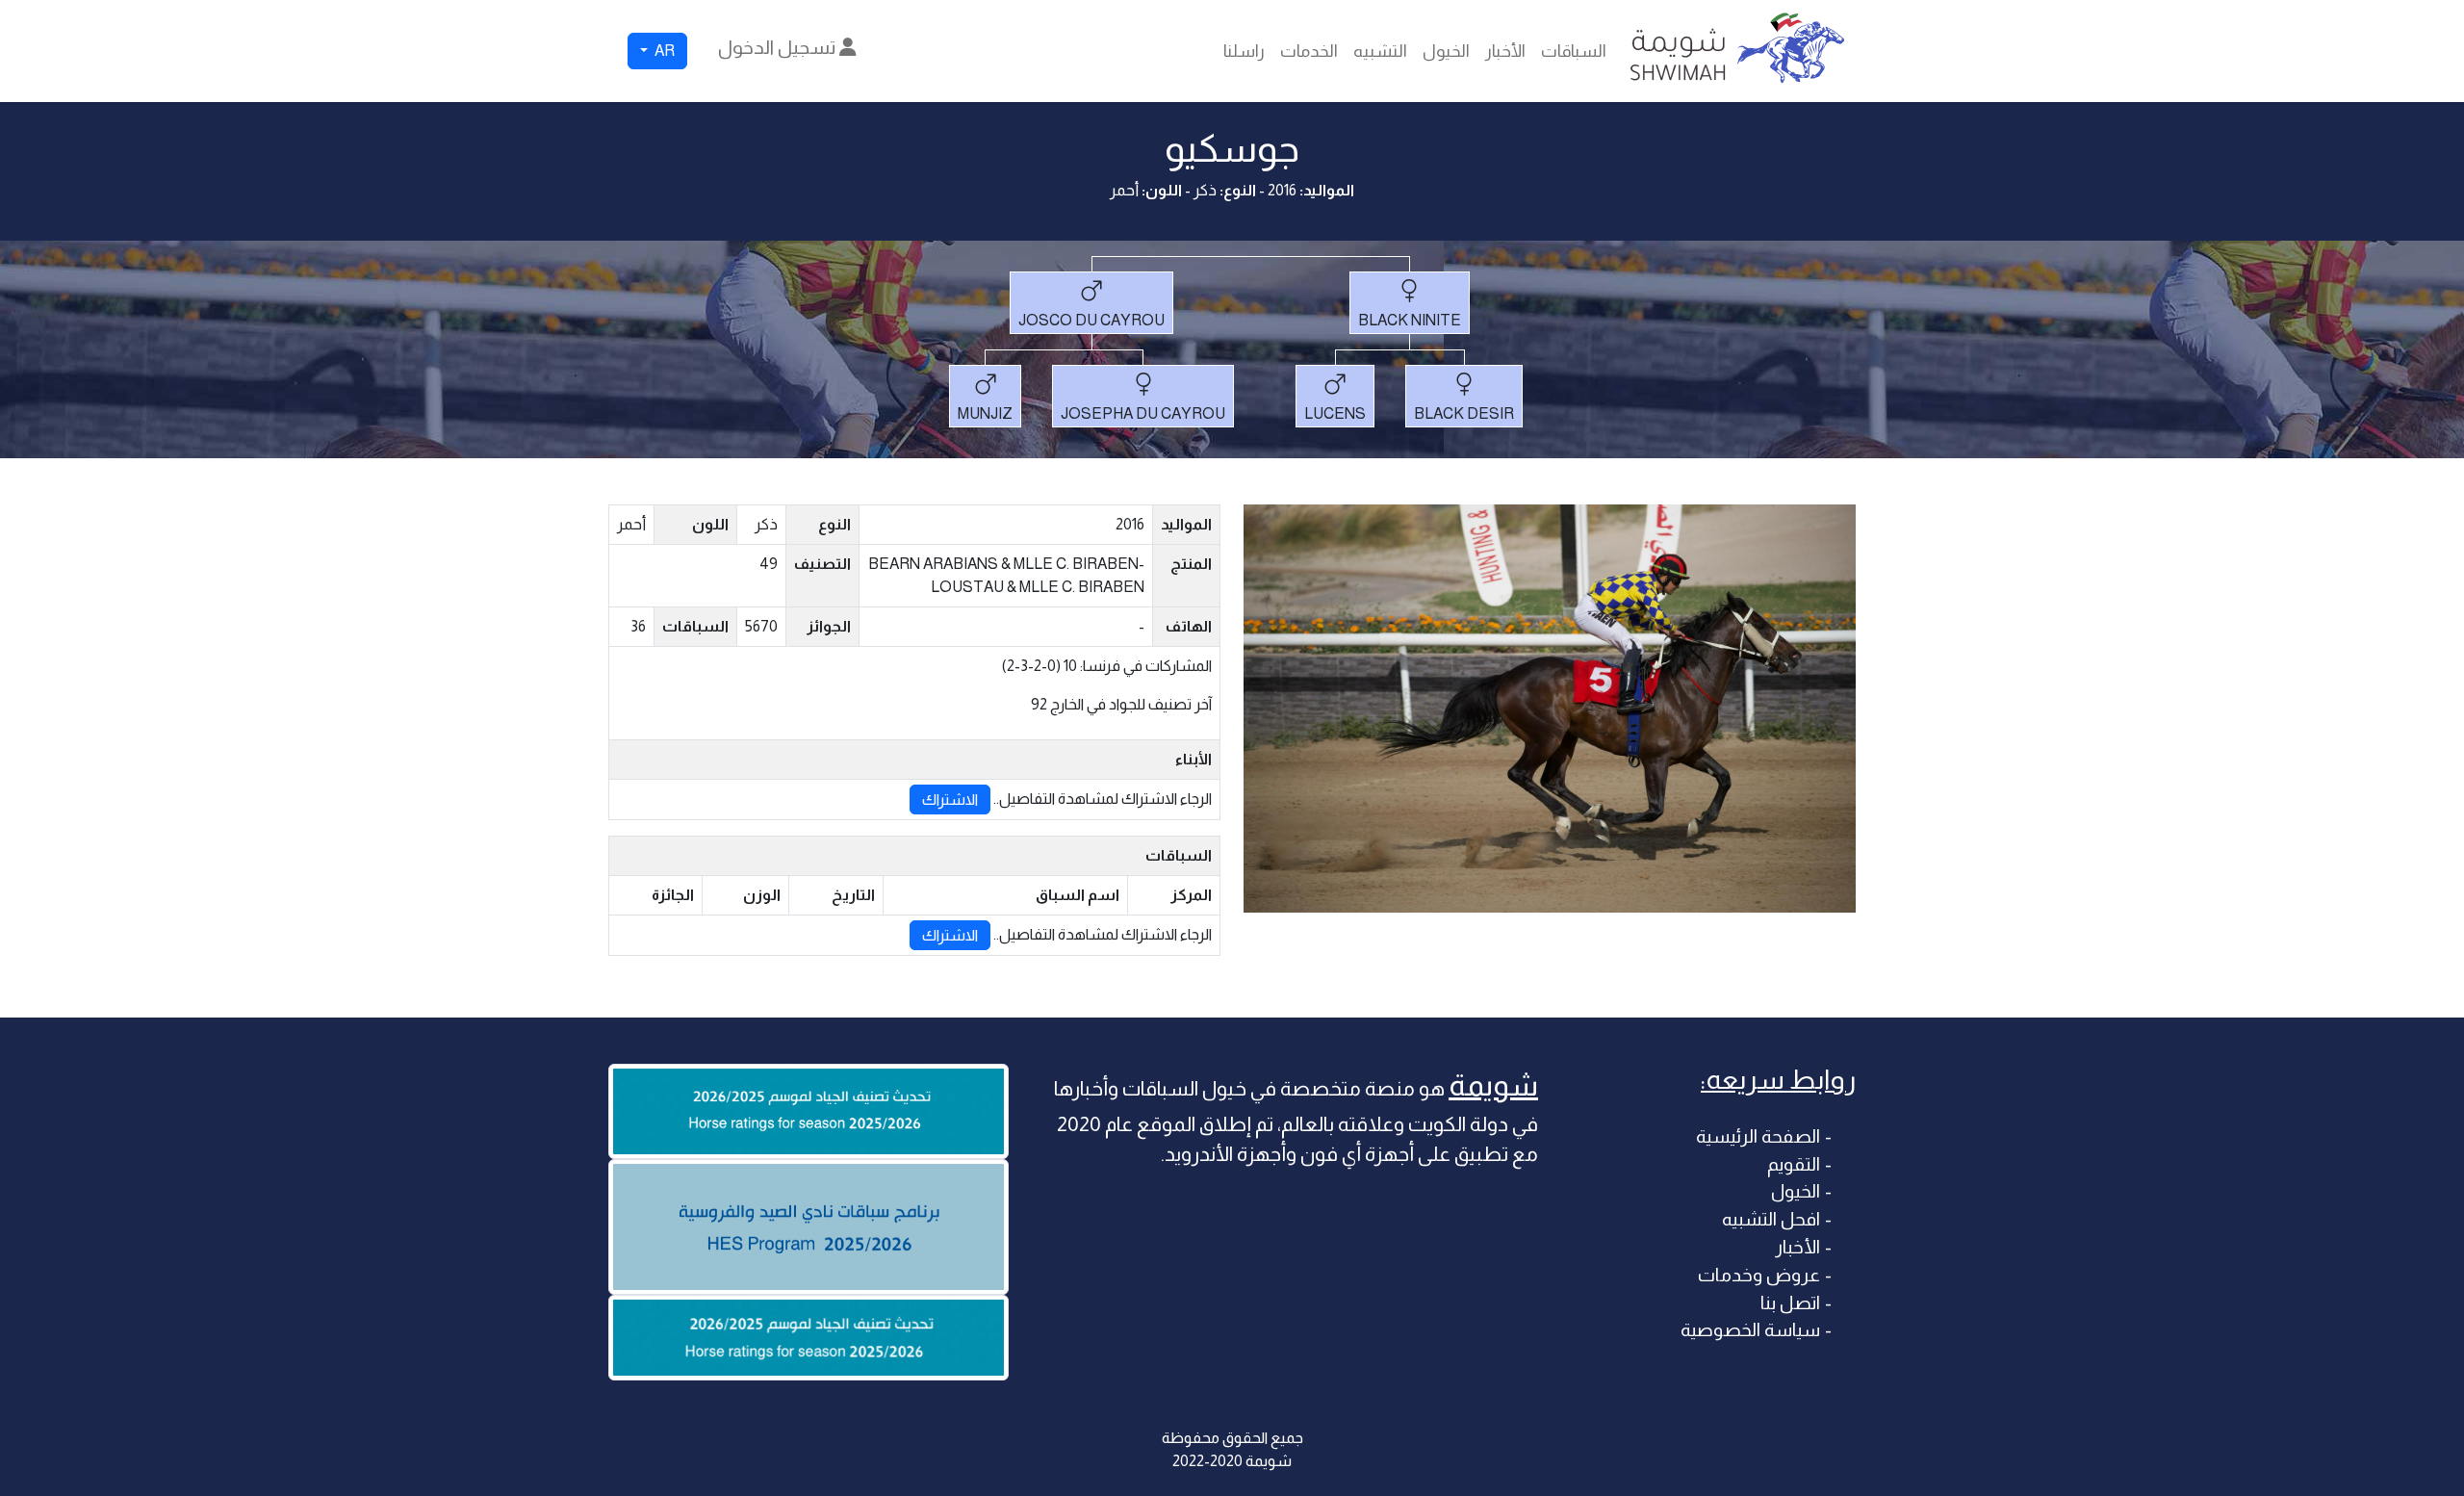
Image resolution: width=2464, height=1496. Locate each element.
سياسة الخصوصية (1750, 1330)
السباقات (1574, 51)
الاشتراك (950, 800)
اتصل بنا (1790, 1303)
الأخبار (1505, 51)
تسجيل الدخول (779, 47)
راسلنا (1244, 51)
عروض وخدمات (1759, 1275)
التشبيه (1380, 51)
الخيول (1446, 51)
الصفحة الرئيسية (1758, 1136)
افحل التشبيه (1771, 1219)
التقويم (1794, 1164)
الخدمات (1309, 51)
